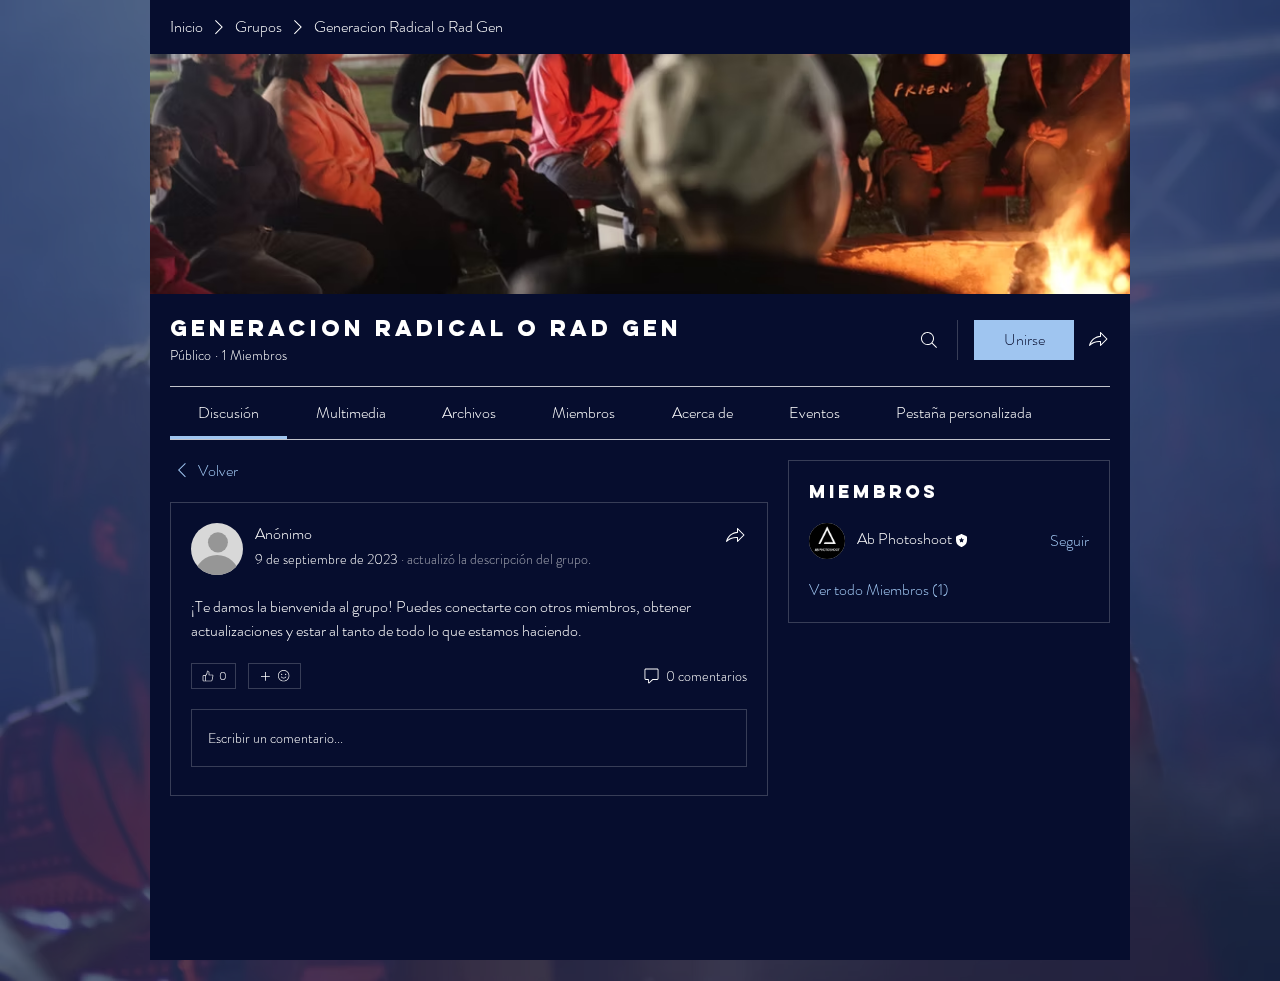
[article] (469, 649)
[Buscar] (929, 340)
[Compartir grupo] (1098, 339)
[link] (228, 412)
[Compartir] (735, 535)
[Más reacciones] (274, 676)
